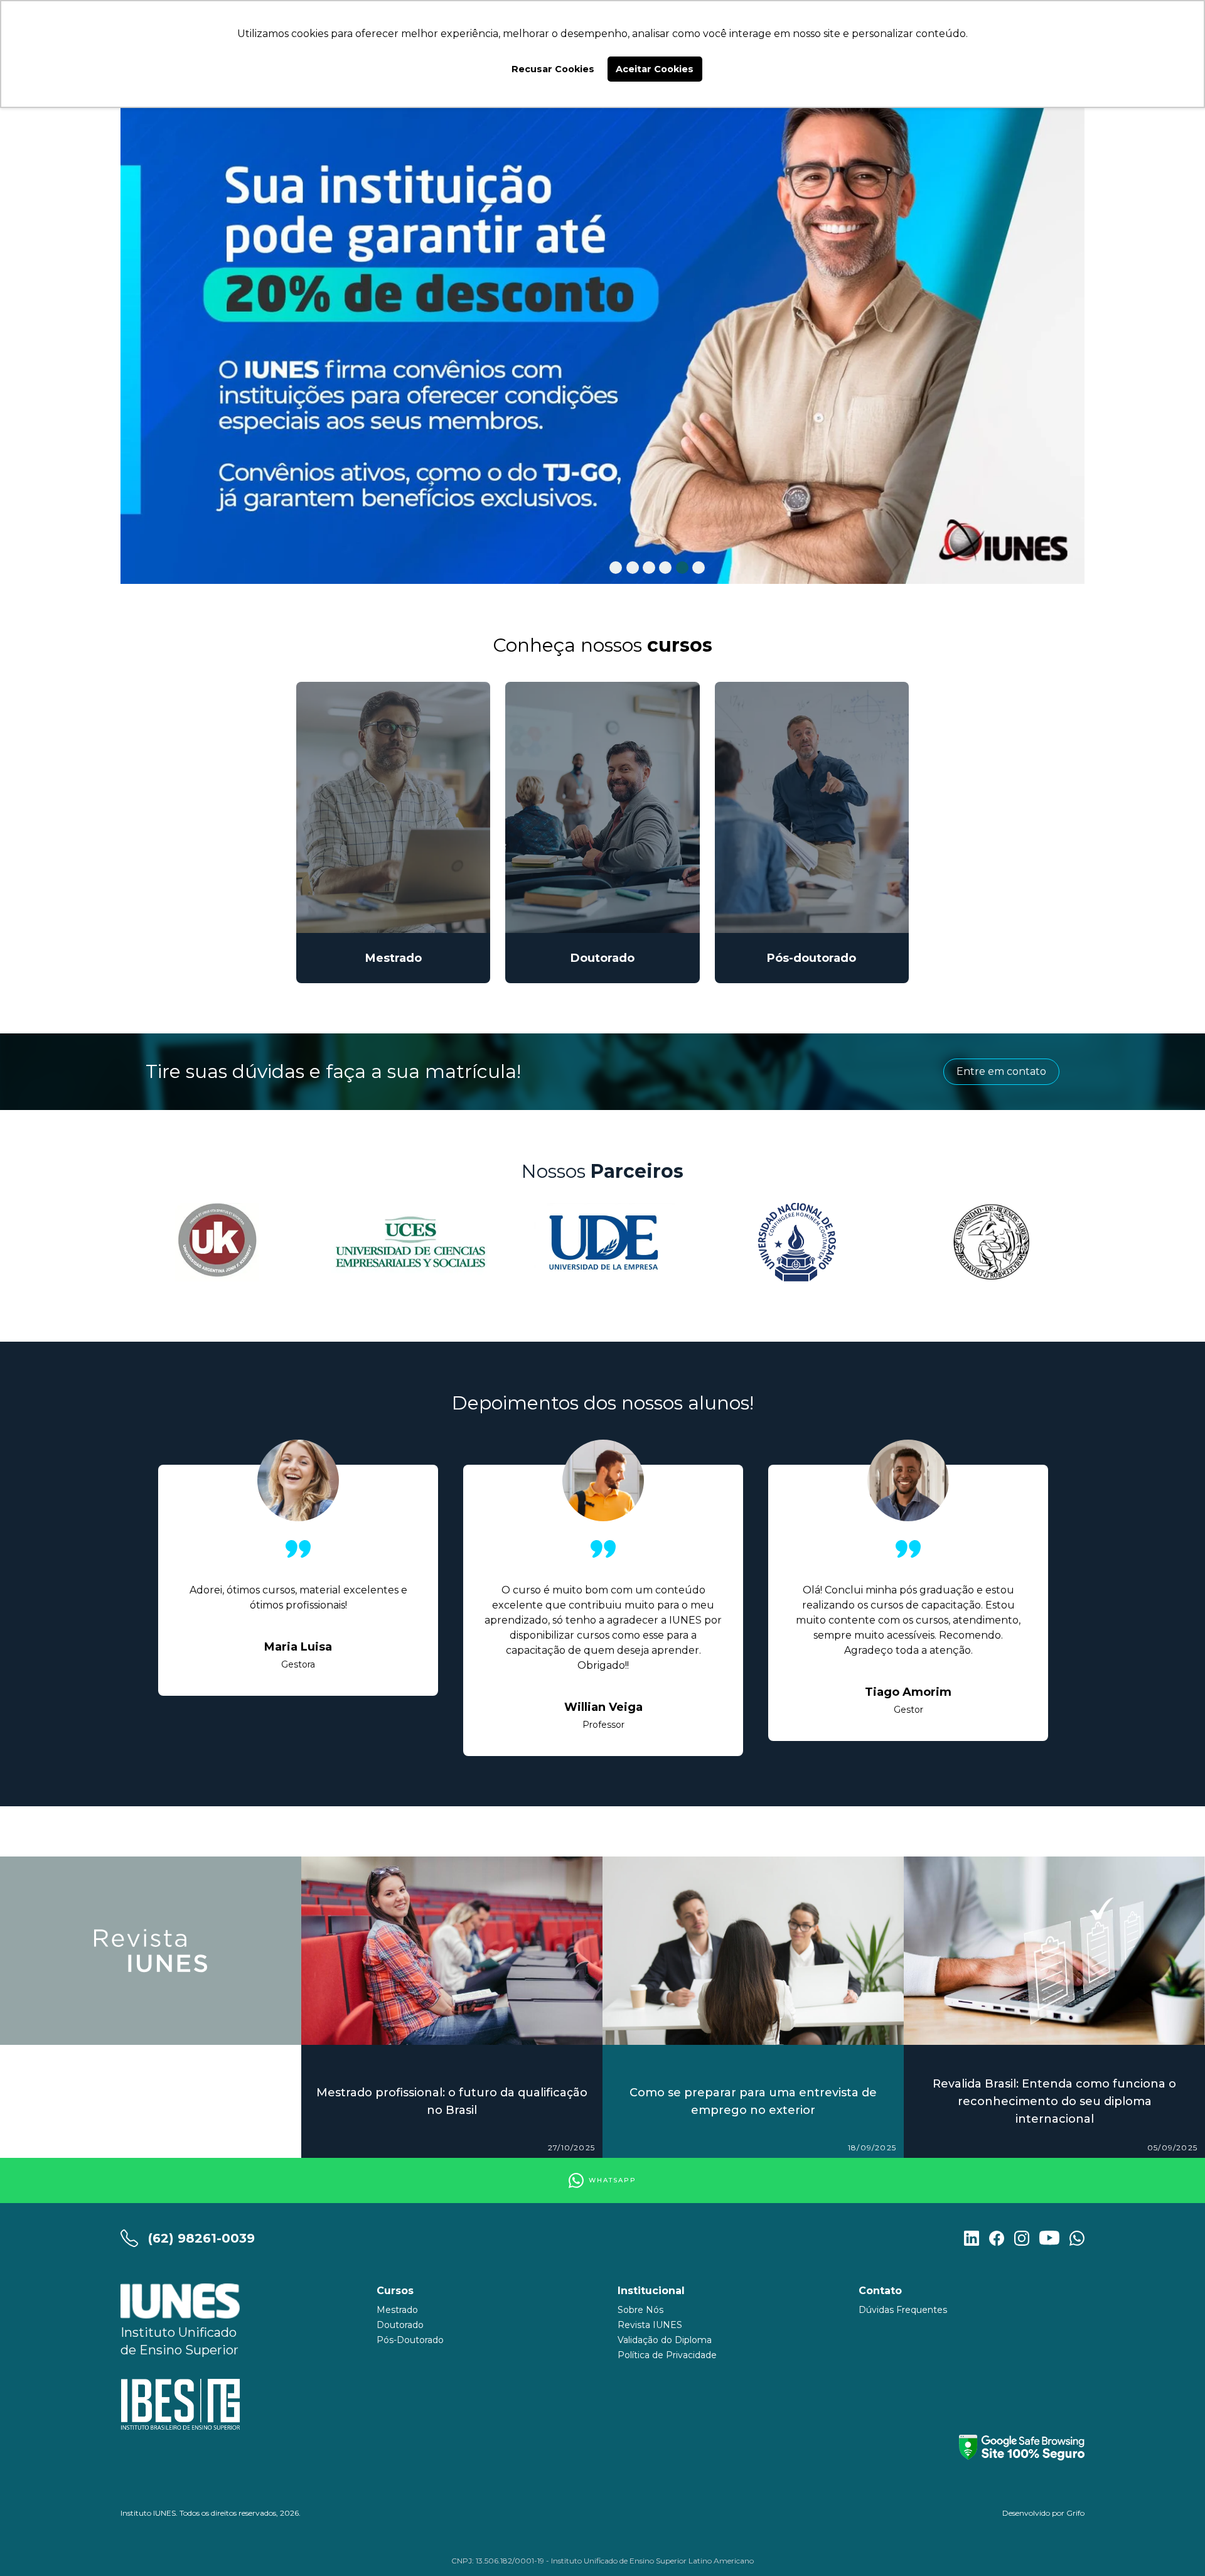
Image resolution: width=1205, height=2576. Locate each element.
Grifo (1075, 2513)
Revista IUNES (650, 2325)
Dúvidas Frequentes (903, 2310)
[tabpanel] (602, 332)
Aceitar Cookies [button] (655, 69)
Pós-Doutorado (410, 2340)
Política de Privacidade (667, 2355)
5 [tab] (682, 568)
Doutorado (400, 2325)
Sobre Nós (640, 2310)
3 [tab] (649, 568)
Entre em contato (1001, 1071)
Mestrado (397, 2310)
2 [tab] (633, 568)
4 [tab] (665, 568)
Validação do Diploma (665, 2340)
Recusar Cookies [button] (553, 69)
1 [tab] (616, 568)
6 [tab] (699, 568)
